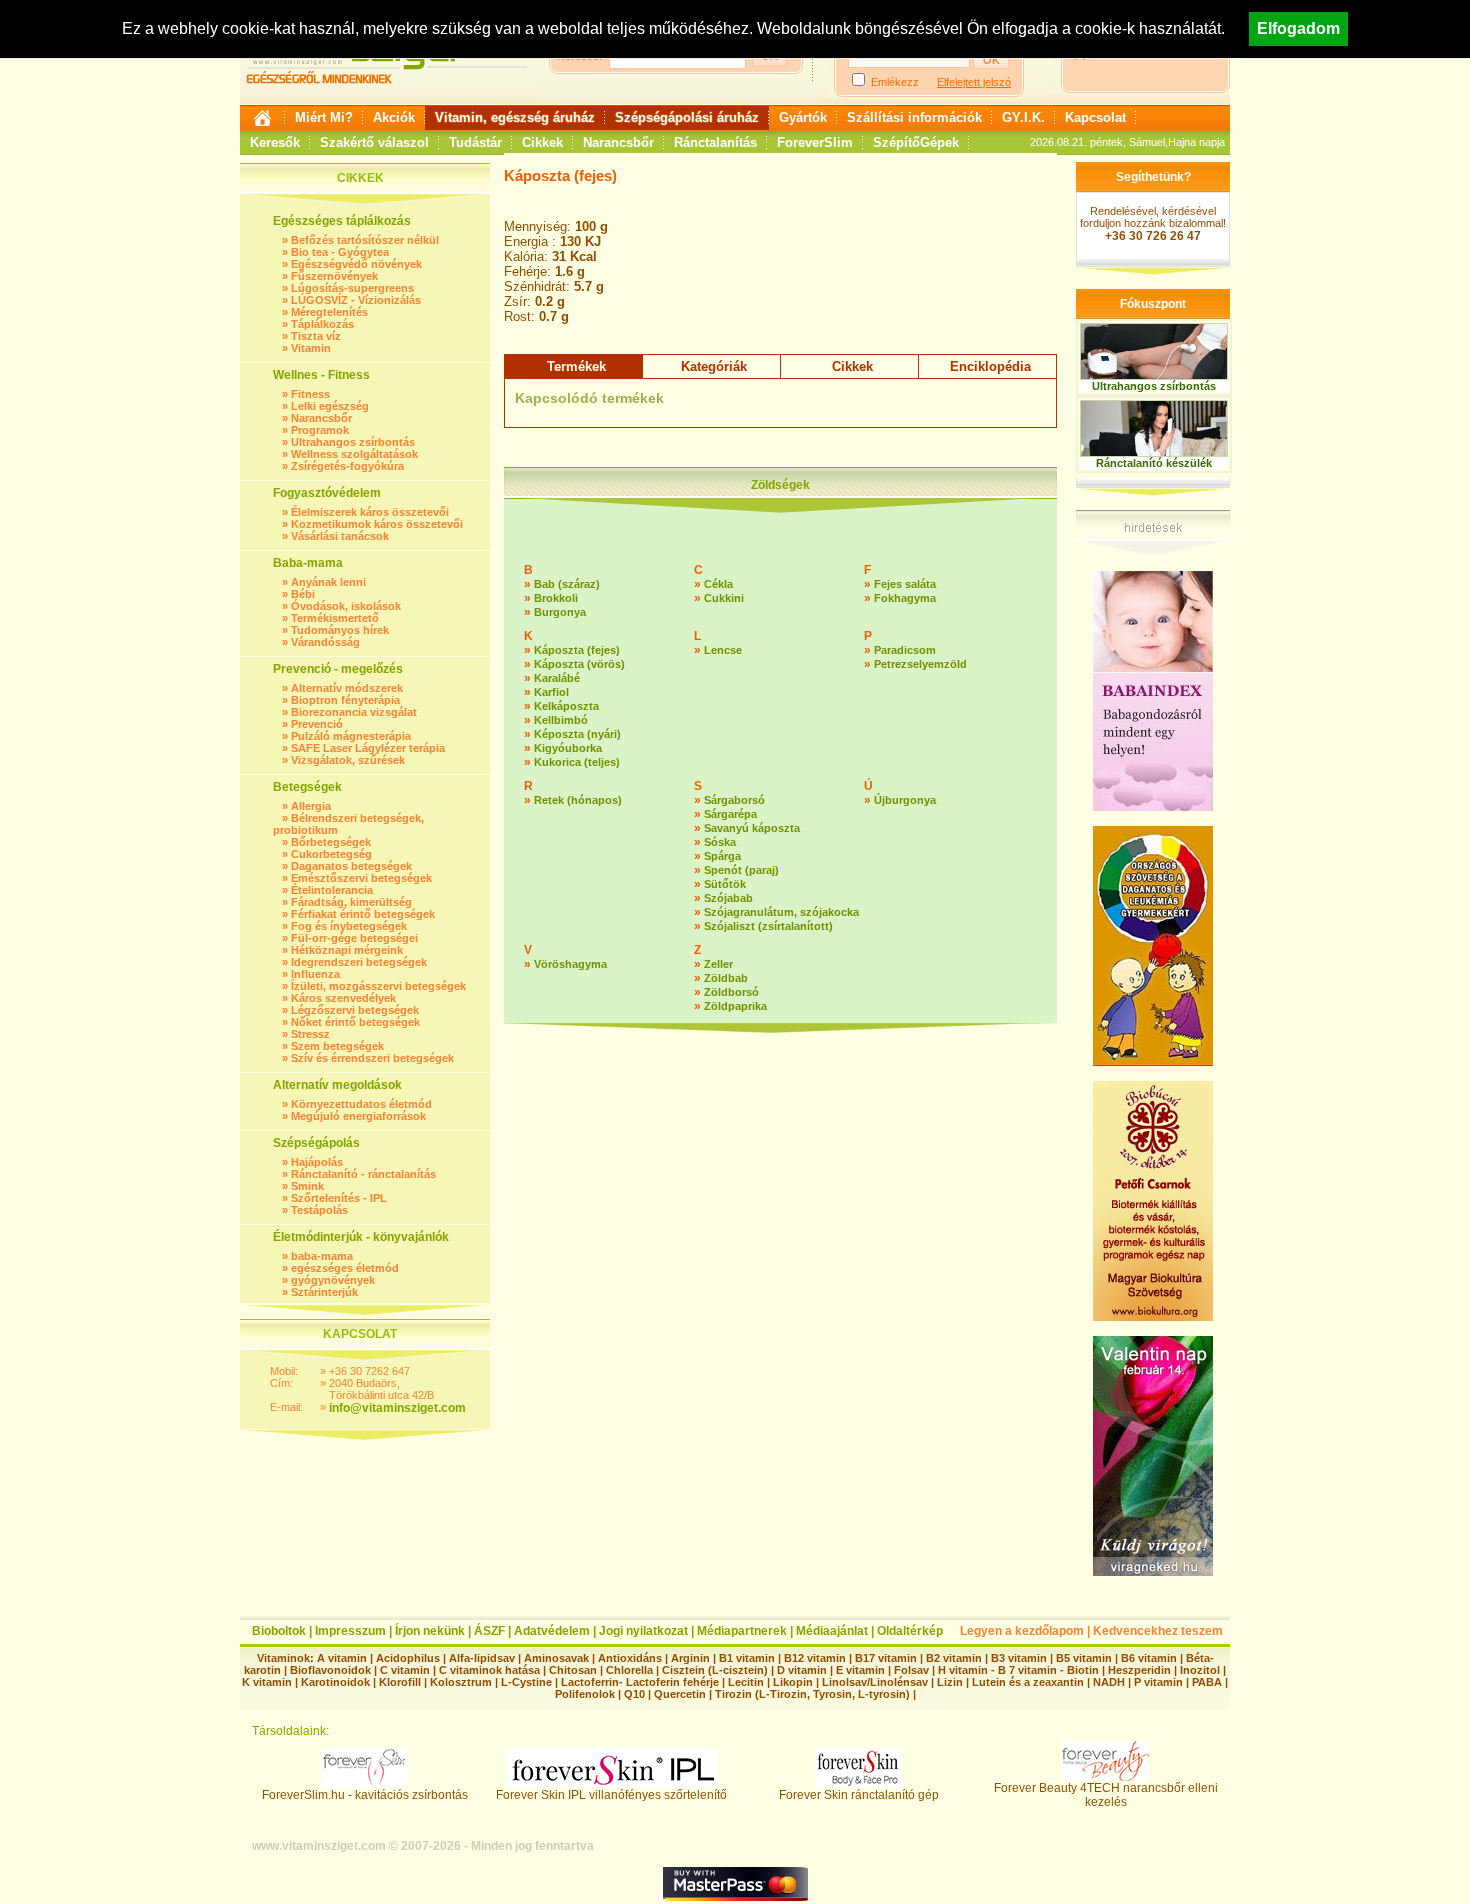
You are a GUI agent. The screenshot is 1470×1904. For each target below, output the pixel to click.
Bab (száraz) (567, 584)
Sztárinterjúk (324, 1292)
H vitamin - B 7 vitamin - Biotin (1018, 1670)
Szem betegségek (337, 1046)
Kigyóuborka (568, 748)
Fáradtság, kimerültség (351, 902)
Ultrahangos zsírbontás (353, 442)
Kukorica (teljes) (577, 762)
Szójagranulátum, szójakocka (781, 912)
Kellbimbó (561, 720)
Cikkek (542, 142)
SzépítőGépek (916, 142)
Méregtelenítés (329, 312)
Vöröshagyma (570, 964)
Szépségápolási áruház (687, 117)
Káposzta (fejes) (577, 650)
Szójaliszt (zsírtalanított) (768, 926)
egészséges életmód (345, 1268)
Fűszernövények (334, 276)
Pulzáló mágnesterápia (351, 736)
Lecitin (746, 1682)
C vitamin (405, 1670)
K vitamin (267, 1682)
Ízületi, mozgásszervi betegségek (378, 986)
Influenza (315, 974)
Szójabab (728, 898)
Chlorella (629, 1670)
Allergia (311, 806)
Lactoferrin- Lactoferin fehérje (640, 1682)
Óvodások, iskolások (346, 606)
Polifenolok (585, 1694)
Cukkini (724, 598)
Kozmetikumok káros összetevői (377, 524)
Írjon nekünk (430, 1631)
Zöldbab (726, 978)
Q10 (634, 1694)
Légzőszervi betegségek (355, 1010)
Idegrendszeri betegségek (359, 962)
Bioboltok (279, 1631)
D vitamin (802, 1670)
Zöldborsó (731, 992)
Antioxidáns (630, 1658)
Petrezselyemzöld (920, 664)
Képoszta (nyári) (577, 734)
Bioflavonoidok (330, 1670)
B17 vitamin (886, 1658)
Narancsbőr (618, 142)
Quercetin (680, 1694)
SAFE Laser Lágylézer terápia (368, 748)
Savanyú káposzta (752, 828)
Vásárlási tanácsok (340, 536)
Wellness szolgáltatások (354, 454)
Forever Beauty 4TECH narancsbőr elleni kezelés (1106, 1795)
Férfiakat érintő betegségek (363, 914)
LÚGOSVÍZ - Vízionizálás (356, 300)
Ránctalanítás (715, 142)
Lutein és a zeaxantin (1028, 1682)
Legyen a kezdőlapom (1022, 1631)
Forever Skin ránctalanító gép (859, 1795)
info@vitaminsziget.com (397, 1408)
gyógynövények (333, 1280)
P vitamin (1160, 1682)
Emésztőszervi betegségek (361, 878)
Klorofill (400, 1682)
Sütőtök (725, 884)
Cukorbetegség (331, 854)
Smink (307, 1186)
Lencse (723, 650)
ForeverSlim (815, 142)
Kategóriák (714, 366)
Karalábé (557, 678)
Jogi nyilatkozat (643, 1631)
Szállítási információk (914, 117)
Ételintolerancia (332, 890)
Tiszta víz (316, 336)
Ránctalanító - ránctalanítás (363, 1174)
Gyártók (803, 117)
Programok (320, 430)
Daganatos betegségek (351, 866)
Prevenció (317, 724)
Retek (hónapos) (578, 800)
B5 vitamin (1084, 1658)
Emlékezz (895, 82)
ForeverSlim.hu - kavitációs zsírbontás (365, 1795)
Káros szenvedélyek (343, 998)
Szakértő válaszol (374, 142)
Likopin (793, 1682)
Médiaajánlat (832, 1631)
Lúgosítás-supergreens (352, 288)
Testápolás (319, 1210)
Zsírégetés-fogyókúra (347, 466)
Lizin (950, 1682)
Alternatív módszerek (347, 688)
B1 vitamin (747, 1658)
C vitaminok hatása (489, 1670)
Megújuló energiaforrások (358, 1116)
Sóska (720, 842)
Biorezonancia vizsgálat (354, 712)
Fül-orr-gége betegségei (354, 938)
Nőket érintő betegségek (355, 1022)
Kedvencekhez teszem (1158, 1631)
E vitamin (860, 1670)
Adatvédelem (552, 1631)
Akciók (394, 117)
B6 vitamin (1149, 1658)
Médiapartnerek (742, 1631)
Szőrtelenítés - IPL (339, 1198)
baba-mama (322, 1256)
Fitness (310, 394)
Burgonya (560, 612)
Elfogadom (1298, 28)
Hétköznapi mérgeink (347, 950)
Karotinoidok (335, 1682)
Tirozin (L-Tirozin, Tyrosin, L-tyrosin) (812, 1694)
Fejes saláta (905, 584)
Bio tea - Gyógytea (340, 252)
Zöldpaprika (735, 1006)
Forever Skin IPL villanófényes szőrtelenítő (611, 1795)
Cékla (718, 584)
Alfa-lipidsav (482, 1658)
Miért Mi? (324, 117)
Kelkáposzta (566, 706)
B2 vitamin (954, 1658)
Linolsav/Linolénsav (875, 1682)
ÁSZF (489, 1631)
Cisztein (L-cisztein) (715, 1670)
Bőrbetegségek (331, 842)
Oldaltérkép (910, 1631)
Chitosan (573, 1670)
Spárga (722, 856)
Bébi (303, 594)
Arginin (690, 1658)
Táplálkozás (322, 324)
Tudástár (475, 142)
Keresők (275, 142)
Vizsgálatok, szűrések (348, 760)
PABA (1208, 1682)
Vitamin (311, 348)
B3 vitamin (1019, 1658)
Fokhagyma (905, 598)
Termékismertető (335, 618)
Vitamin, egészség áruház (515, 117)
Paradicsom (905, 650)
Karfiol (551, 692)
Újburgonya (905, 800)
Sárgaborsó (734, 800)
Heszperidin (1141, 1670)
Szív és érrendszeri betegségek (372, 1058)
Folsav (911, 1670)
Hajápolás (317, 1162)
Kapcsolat (1095, 117)
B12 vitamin (815, 1658)
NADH (1109, 1682)
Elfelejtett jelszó (974, 82)
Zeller (718, 964)
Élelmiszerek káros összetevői (370, 512)
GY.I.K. (1023, 117)
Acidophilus (408, 1658)
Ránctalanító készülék (1154, 463)
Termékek (576, 366)
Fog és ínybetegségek (349, 926)
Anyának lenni (328, 582)
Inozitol (1200, 1670)
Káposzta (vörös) (579, 664)
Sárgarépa (730, 814)
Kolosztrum (461, 1682)
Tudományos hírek (340, 630)
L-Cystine (526, 1682)
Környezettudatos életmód (361, 1104)
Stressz (310, 1034)
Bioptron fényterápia (345, 700)
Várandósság (325, 642)
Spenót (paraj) (741, 870)
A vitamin (342, 1658)
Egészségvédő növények (356, 264)
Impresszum (350, 1631)
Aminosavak (556, 1658)
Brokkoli (556, 598)
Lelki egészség (330, 406)
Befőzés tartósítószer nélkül (365, 240)
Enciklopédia (990, 366)
